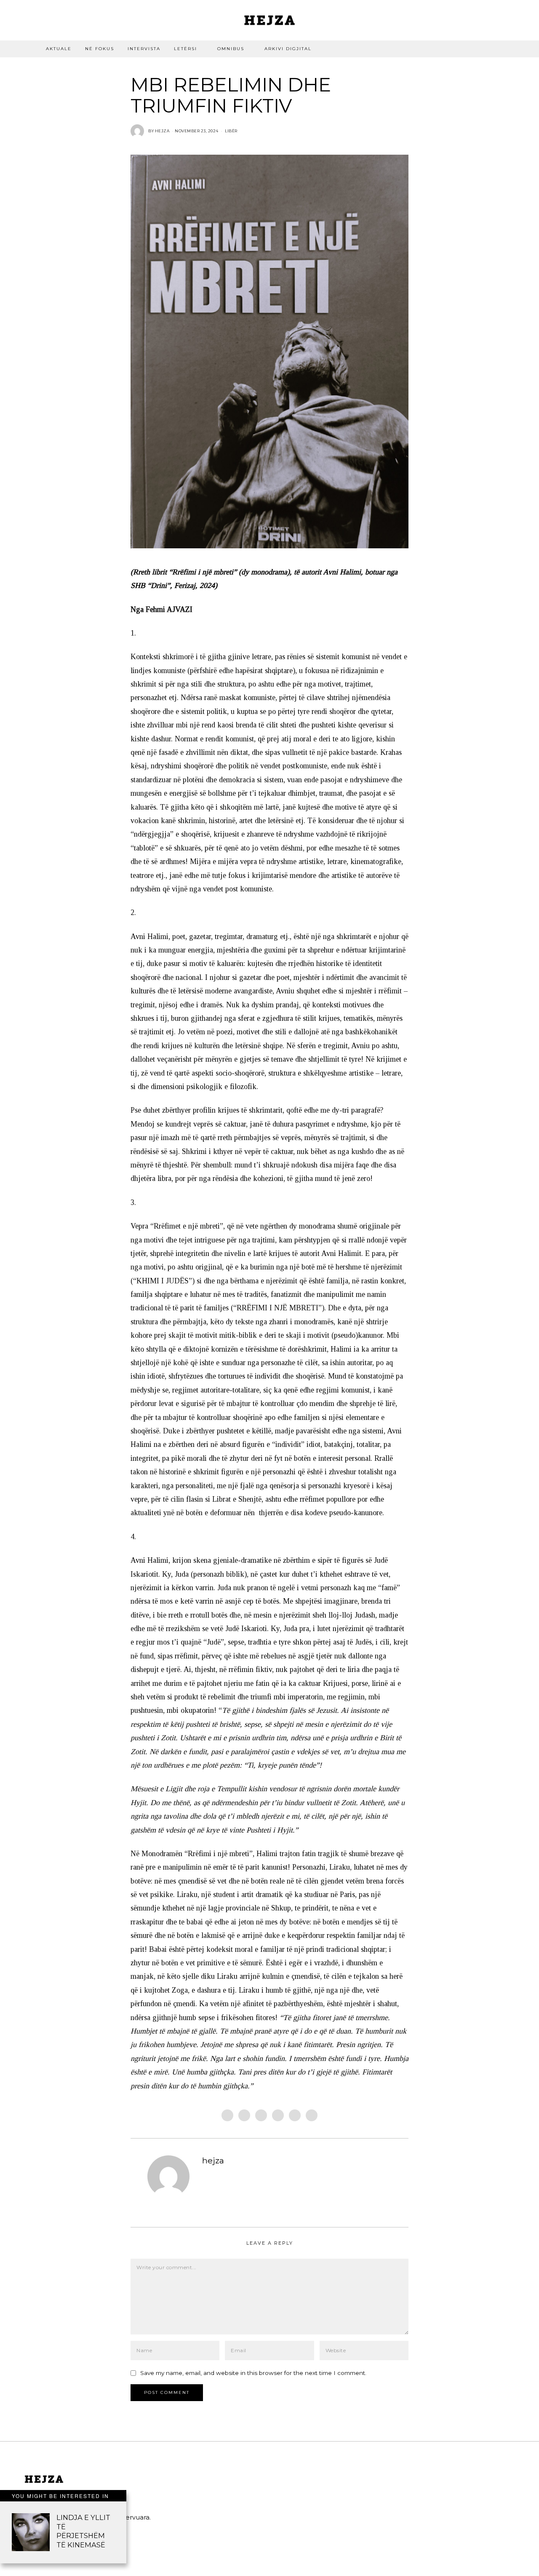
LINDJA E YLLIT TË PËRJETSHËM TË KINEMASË (83, 2531)
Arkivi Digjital (288, 49)
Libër (231, 131)
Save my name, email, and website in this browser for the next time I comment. (253, 2373)
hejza (213, 2160)
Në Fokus (100, 49)
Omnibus (231, 49)
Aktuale (59, 49)
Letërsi (185, 49)
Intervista (144, 49)
